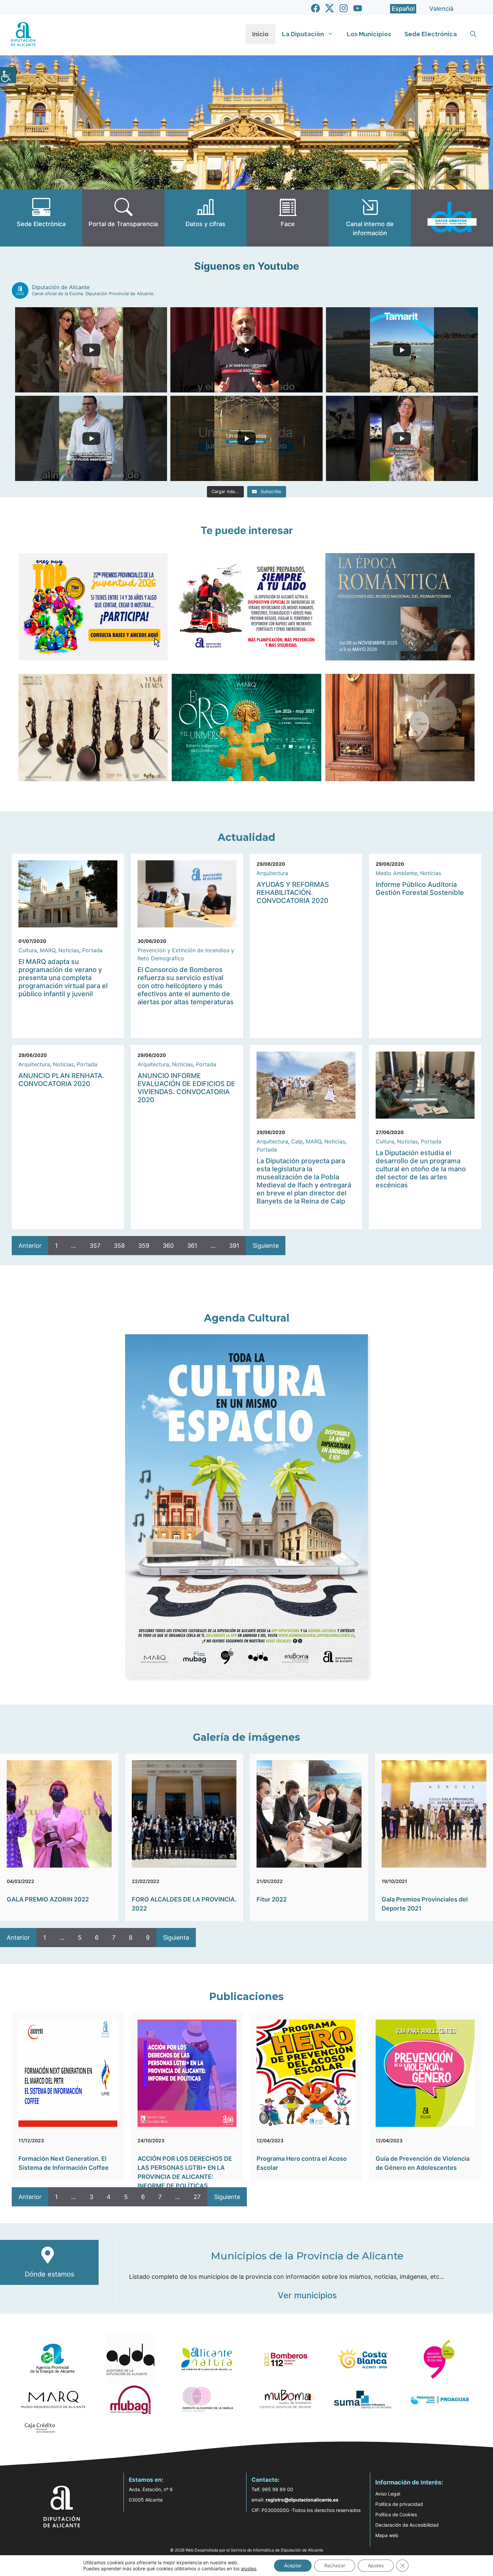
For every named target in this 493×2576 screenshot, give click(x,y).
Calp (297, 1141)
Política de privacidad (399, 2504)
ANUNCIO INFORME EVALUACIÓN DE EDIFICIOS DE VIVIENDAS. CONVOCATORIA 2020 (186, 1088)
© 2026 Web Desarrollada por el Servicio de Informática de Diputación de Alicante (247, 2550)
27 (197, 2197)
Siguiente (266, 1246)
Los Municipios (369, 34)
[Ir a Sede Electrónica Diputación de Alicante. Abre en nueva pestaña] (41, 218)
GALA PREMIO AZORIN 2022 (48, 1899)
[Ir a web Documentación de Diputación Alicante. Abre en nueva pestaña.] (205, 218)
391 (234, 1246)
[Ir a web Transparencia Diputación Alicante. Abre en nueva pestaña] (123, 218)
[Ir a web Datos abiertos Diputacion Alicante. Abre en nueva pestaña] (452, 218)
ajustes (249, 2568)
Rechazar (335, 2565)
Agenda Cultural (247, 1318)
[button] (473, 34)
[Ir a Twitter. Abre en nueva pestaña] (330, 8)
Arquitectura (272, 873)
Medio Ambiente (396, 873)
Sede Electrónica (431, 34)
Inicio (260, 34)
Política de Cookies (396, 2514)
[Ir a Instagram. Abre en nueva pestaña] (344, 8)
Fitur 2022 (272, 1899)
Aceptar (293, 2565)
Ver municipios (307, 2295)
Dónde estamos (49, 2274)
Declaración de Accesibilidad (407, 2525)
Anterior (30, 1246)
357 (95, 1246)
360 (168, 1246)
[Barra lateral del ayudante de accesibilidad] (8, 75)
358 (119, 1246)
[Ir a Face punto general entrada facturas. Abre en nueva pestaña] (288, 218)
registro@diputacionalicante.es (302, 2500)
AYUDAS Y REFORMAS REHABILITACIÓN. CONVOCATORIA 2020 (293, 893)
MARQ (48, 950)
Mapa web (387, 2535)
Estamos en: (146, 2480)
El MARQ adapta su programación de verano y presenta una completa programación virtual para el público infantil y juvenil (63, 978)
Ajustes (376, 2565)
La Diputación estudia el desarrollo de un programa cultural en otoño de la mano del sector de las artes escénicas (421, 1169)
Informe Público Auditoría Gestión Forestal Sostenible (420, 889)
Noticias (69, 950)
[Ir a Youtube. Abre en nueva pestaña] (358, 8)
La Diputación (303, 34)
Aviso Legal (388, 2494)
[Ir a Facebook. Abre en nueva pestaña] (315, 8)
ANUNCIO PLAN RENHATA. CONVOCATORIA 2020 (61, 1080)
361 (192, 1246)
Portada (92, 950)
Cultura (28, 950)
